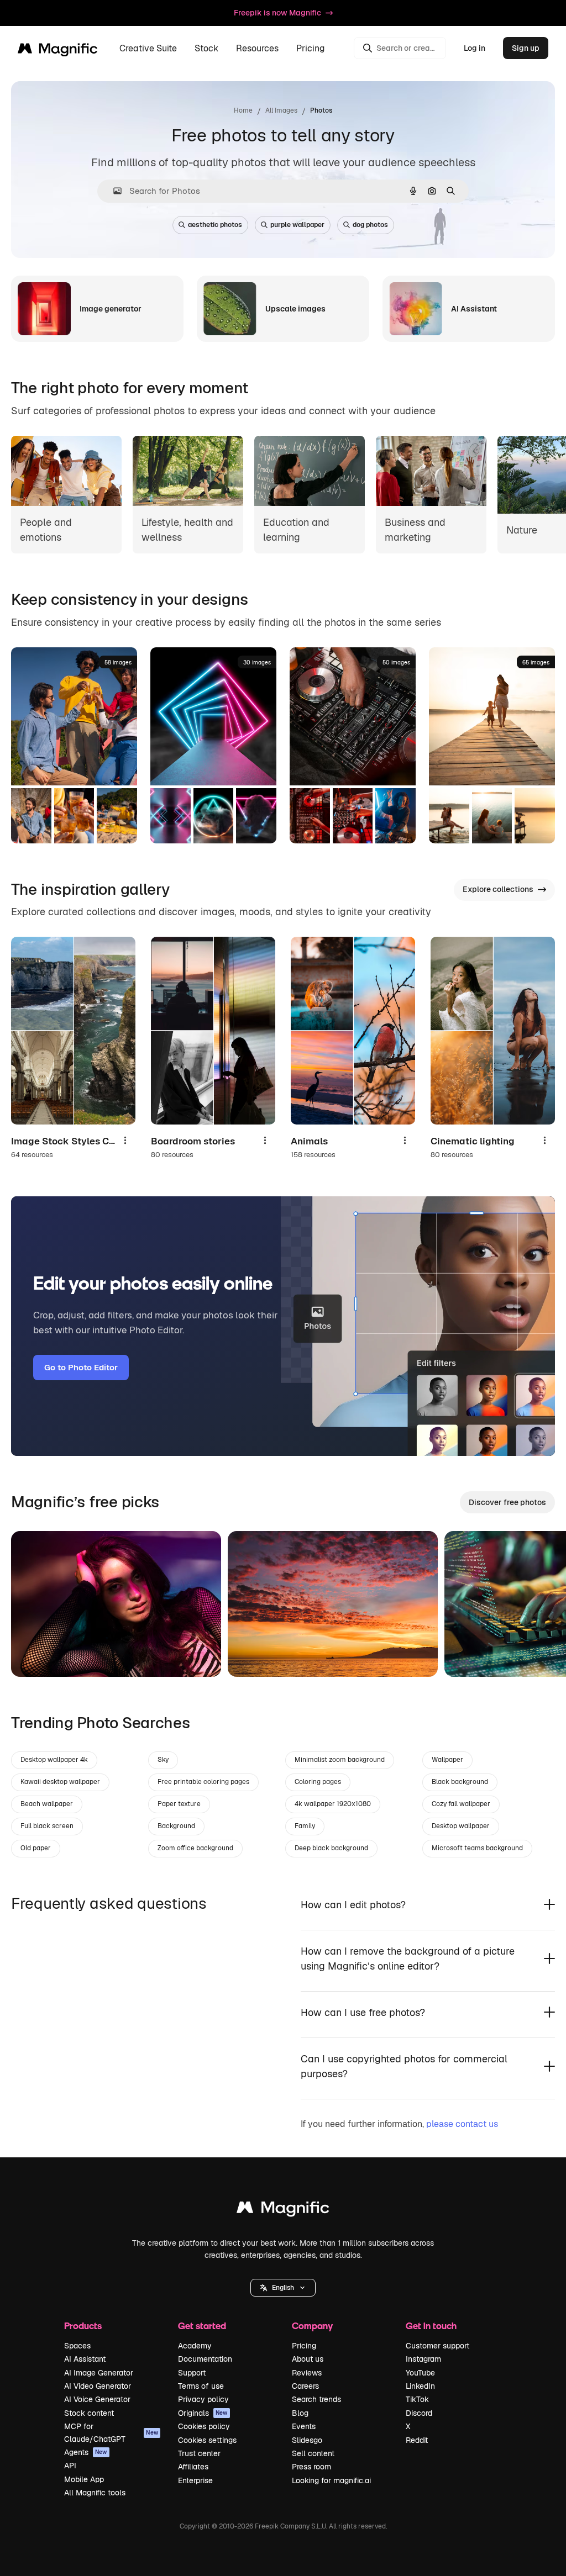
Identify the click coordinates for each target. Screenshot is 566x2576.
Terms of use (201, 2386)
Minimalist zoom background (340, 1760)
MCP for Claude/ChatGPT (111, 2432)
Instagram (423, 2359)
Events (304, 2426)
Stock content (89, 2413)
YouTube (420, 2373)
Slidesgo (307, 2440)
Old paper (36, 1848)
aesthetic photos (215, 225)
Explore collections (498, 889)
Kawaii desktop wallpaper (60, 1782)
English (283, 2288)
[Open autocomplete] (113, 191)
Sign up (526, 48)
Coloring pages (318, 1782)
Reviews (307, 2373)
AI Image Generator (99, 2373)
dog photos (370, 225)
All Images (281, 110)
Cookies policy (204, 2426)
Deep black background (331, 1848)
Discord (419, 2413)
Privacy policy (203, 2399)
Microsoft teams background (477, 1848)
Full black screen (47, 1826)
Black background (460, 1782)
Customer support (437, 2346)
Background (176, 1826)
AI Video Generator (98, 2386)
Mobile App (84, 2479)
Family (305, 1826)
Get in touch (431, 2326)
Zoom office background (195, 1848)
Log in (475, 48)
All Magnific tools (95, 2493)
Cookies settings (207, 2440)
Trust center (199, 2453)
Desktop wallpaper (461, 1826)
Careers (305, 2386)
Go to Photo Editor (81, 1367)
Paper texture (179, 1804)
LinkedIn (420, 2386)
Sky (163, 1760)
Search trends (316, 2399)
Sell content (313, 2453)
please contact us (462, 2124)
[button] (283, 2288)
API (70, 2466)
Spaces (77, 2346)
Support (192, 2373)
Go (36, 1655)
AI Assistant (85, 2359)
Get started (202, 2326)
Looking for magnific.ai (331, 2480)
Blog (300, 2413)
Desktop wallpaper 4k (54, 1760)
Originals (203, 2413)
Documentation (205, 2359)
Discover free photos (507, 1502)
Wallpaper (447, 1760)
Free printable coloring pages (203, 1782)
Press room (311, 2467)
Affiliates (193, 2467)
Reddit (417, 2440)
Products (83, 2326)
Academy (195, 2346)
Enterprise (195, 2480)
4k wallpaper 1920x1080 (333, 1804)
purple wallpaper (297, 225)
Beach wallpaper (47, 1804)
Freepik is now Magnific (277, 13)
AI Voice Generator (97, 2399)
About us (308, 2359)
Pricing (311, 48)
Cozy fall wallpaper (461, 1804)
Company (312, 2326)
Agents (86, 2452)
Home (243, 110)
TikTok (417, 2399)
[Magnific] (283, 2210)
